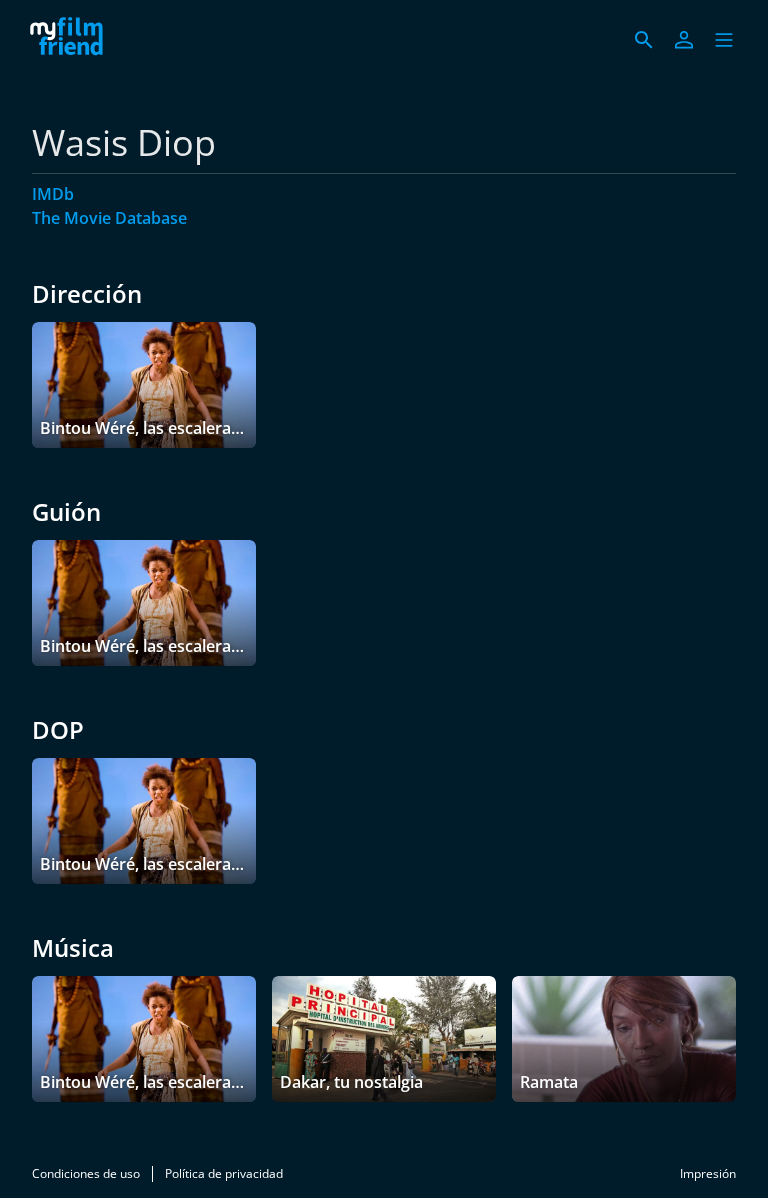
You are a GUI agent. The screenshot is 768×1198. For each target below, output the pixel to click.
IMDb (53, 194)
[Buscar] (644, 40)
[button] (724, 40)
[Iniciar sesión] (684, 40)
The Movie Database (109, 218)
